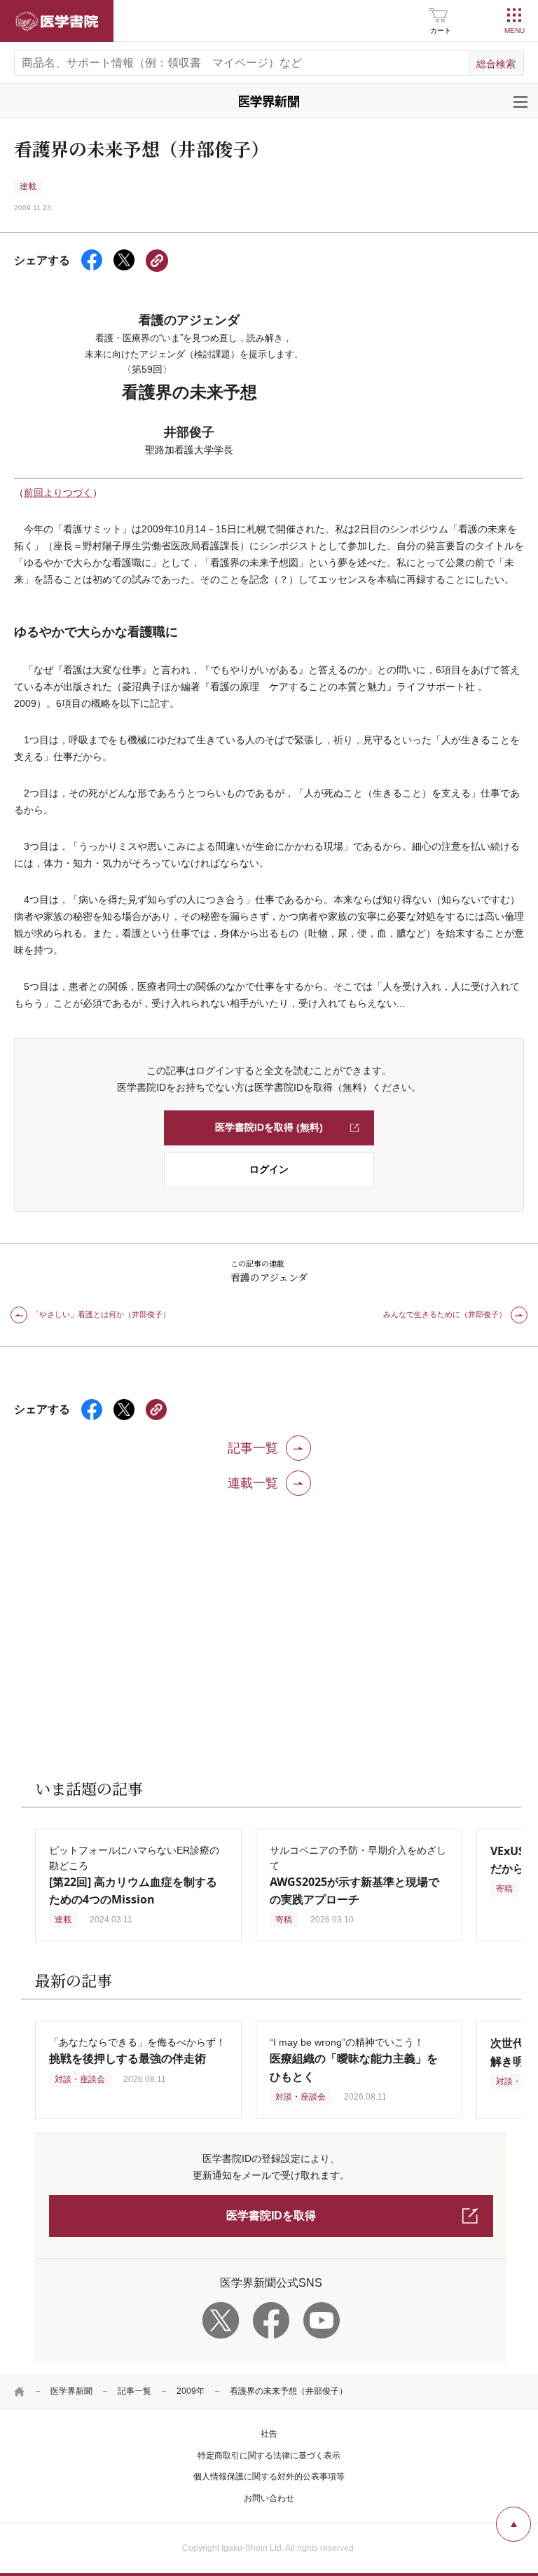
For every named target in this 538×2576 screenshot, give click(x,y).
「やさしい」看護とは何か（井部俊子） (101, 1314)
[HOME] (20, 2391)
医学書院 (57, 21)
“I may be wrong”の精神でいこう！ (354, 2059)
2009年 (191, 2391)
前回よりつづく (58, 493)
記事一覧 (134, 2391)
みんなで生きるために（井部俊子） (445, 1314)
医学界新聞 (71, 2391)
